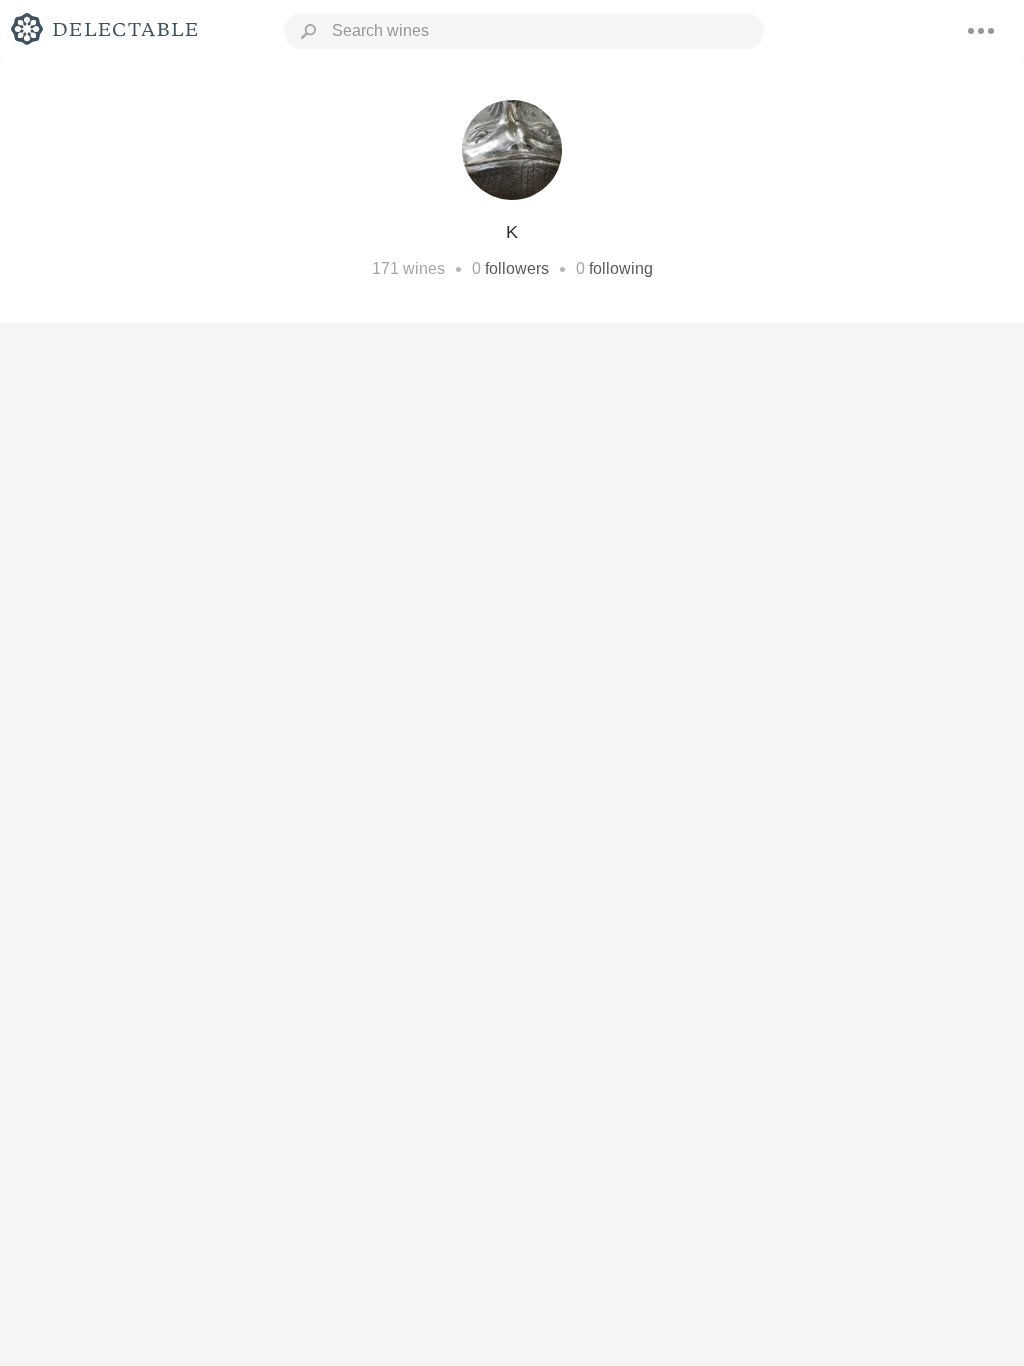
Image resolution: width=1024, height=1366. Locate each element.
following (621, 268)
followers (517, 268)
